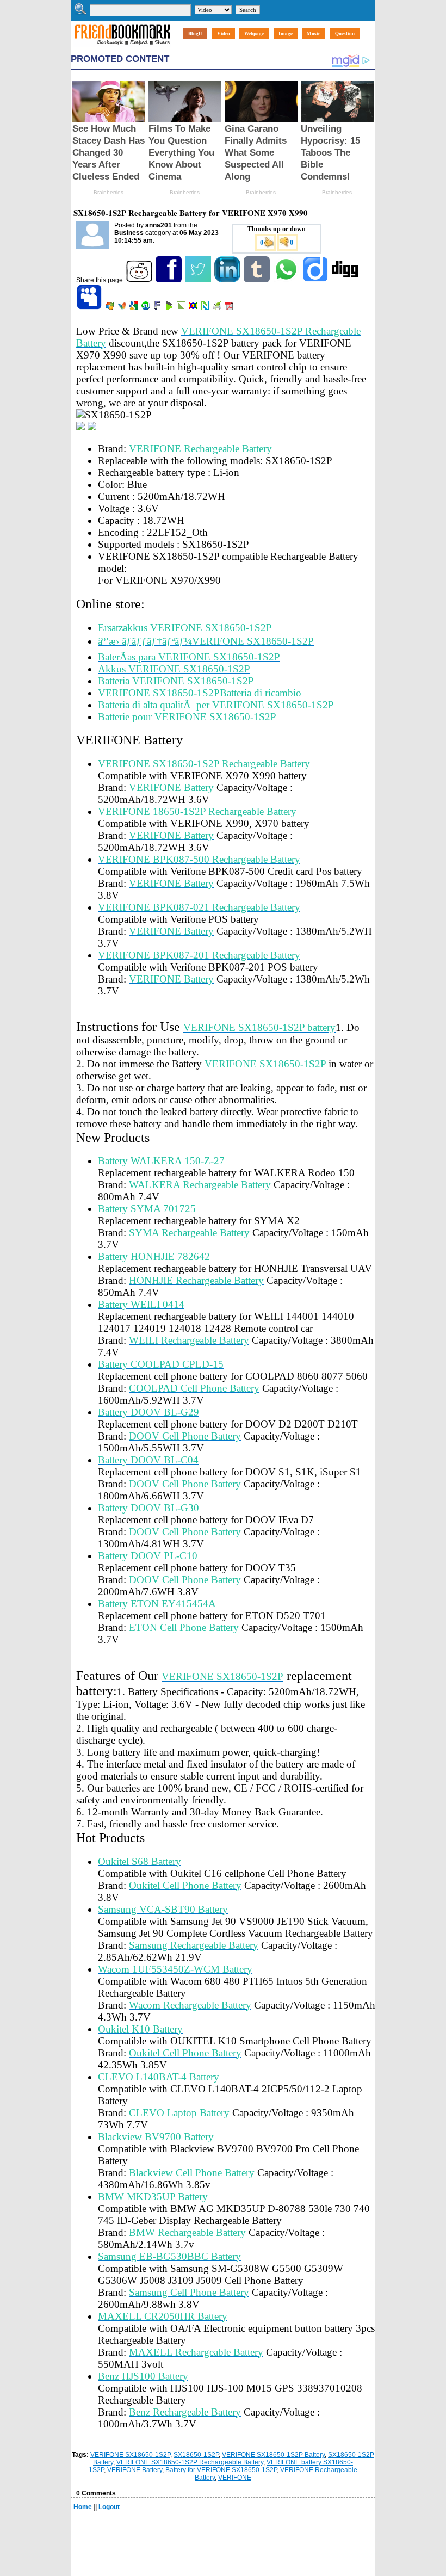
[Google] (135, 308)
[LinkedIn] (228, 280)
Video (224, 33)
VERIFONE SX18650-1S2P (130, 2455)
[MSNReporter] (123, 308)
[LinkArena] (182, 308)
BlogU (195, 33)
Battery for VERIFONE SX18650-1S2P (221, 2470)
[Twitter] (199, 280)
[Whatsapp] (287, 280)
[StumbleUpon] (147, 308)
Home (83, 2507)
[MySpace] (90, 308)
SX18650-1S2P (196, 2455)
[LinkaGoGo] (194, 308)
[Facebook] (169, 280)
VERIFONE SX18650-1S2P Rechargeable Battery (190, 2462)
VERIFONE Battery (135, 2470)
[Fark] (158, 308)
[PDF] (230, 308)
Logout (109, 2507)
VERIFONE (235, 2478)
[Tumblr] (258, 280)
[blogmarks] (170, 308)
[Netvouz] (206, 308)
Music (314, 33)
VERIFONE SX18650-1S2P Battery (273, 2455)
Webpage (254, 33)
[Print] (218, 308)
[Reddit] (140, 280)
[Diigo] (316, 280)
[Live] (111, 308)
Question (345, 33)
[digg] (346, 280)
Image (286, 33)
